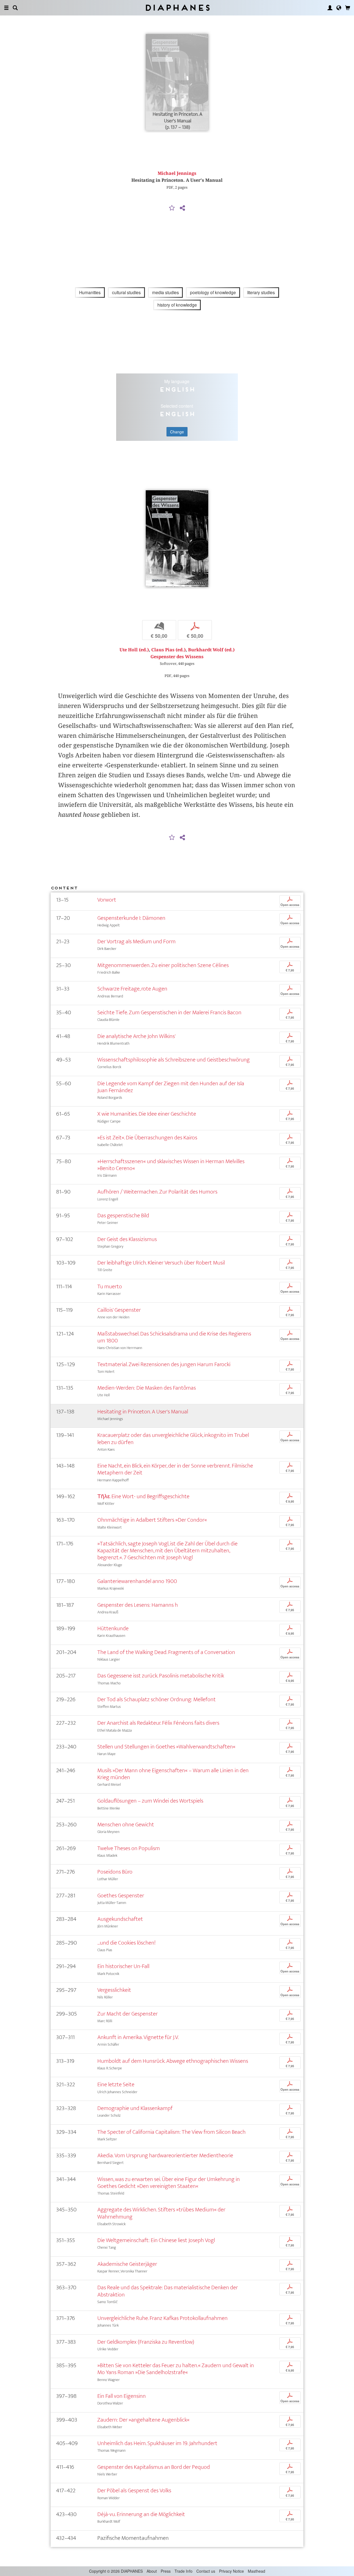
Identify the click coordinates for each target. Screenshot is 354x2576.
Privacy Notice (231, 2571)
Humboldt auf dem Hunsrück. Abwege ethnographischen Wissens (173, 2061)
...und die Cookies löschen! (126, 1943)
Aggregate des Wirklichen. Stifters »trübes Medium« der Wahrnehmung (161, 2213)
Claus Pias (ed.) (168, 650)
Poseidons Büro (115, 1872)
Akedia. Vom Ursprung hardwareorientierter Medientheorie (165, 2155)
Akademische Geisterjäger (127, 2264)
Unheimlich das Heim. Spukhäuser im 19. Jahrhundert (157, 2443)
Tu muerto (110, 1286)
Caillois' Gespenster (119, 1310)
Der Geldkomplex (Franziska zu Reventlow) (146, 2342)
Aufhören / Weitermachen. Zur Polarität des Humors (157, 1192)
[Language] (339, 8)
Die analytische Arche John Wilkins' (136, 1036)
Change (177, 432)
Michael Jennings (177, 173)
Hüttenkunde (113, 1628)
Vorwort (107, 900)
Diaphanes (177, 8)
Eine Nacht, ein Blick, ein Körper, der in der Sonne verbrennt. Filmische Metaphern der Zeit (175, 1469)
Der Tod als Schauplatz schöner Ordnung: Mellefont (157, 1699)
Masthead (257, 2571)
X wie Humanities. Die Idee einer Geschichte (147, 1114)
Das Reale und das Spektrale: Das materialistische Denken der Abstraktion (168, 2291)
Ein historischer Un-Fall (123, 1966)
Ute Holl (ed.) (134, 650)
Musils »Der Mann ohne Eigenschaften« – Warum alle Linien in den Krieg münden (173, 1774)
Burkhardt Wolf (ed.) (211, 650)
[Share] (182, 208)
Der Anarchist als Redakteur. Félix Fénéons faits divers (158, 1723)
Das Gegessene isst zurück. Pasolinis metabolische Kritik (161, 1676)
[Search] (15, 8)
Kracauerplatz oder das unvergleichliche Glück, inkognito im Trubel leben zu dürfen (173, 1439)
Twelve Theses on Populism (129, 1848)
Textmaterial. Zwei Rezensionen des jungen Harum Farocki (164, 1364)
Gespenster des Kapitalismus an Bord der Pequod (154, 2467)
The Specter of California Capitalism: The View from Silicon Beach (171, 2132)
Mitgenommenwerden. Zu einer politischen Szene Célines (163, 965)
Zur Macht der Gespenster (127, 2014)
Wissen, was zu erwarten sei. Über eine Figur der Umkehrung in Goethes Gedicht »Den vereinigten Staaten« (169, 2183)
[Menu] (6, 8)
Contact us (206, 2571)
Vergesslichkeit (114, 1990)
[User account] (330, 8)
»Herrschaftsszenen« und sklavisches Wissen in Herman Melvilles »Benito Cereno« (171, 1165)
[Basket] (348, 8)
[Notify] (172, 208)
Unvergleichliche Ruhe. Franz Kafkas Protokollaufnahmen (162, 2318)
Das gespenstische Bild (123, 1215)
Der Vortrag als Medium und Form (136, 941)
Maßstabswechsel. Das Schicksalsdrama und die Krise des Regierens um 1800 (174, 1337)
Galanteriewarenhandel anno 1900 (137, 1581)
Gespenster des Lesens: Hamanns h (138, 1605)
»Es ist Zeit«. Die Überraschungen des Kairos (147, 1138)
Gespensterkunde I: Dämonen (131, 918)
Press (166, 2571)
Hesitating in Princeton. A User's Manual (143, 1412)
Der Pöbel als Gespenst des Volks (134, 2491)
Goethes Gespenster (121, 1896)
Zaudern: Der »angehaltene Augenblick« (143, 2420)
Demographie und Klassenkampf (135, 2108)
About (152, 2571)
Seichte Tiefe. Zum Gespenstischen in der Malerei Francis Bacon (169, 1012)
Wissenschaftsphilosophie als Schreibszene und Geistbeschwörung (174, 1060)
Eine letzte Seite (116, 2084)
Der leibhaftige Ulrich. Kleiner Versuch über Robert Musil (161, 1263)
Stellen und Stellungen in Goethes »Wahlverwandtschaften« (166, 1747)
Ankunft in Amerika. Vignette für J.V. (138, 2037)
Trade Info (183, 2571)
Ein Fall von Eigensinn (122, 2396)
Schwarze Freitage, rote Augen (132, 989)
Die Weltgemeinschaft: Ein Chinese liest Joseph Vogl (156, 2240)
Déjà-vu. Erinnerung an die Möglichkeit (141, 2514)
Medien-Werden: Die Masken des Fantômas (147, 1388)
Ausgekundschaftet (120, 1919)
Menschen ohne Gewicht (126, 1825)
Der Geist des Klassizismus (127, 1239)
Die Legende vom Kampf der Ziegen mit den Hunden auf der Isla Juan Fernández (171, 1087)
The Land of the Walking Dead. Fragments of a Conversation (166, 1652)
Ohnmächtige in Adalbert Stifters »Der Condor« (152, 1520)
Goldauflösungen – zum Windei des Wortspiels (150, 1801)
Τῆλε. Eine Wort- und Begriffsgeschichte (143, 1496)
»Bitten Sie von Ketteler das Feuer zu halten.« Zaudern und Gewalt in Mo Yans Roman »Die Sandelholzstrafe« (176, 2369)
